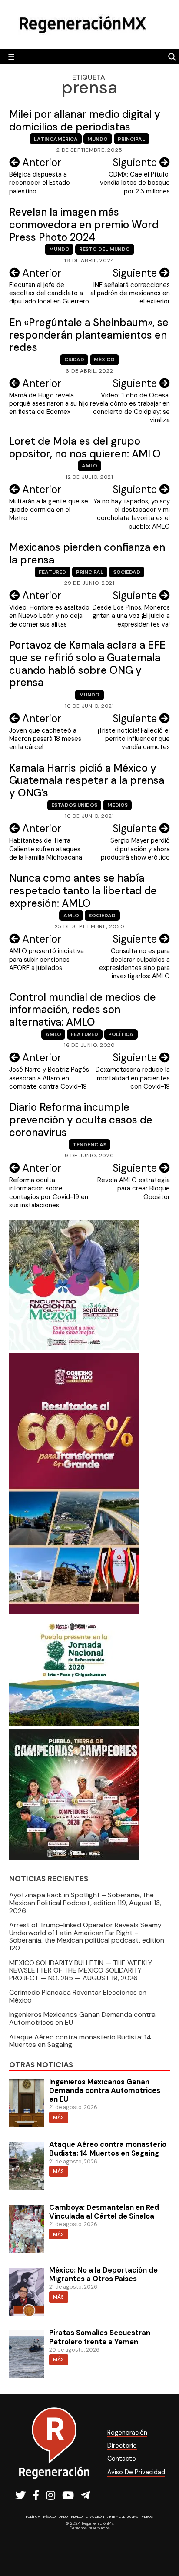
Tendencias (89, 1145)
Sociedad (127, 572)
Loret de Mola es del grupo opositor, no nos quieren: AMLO (85, 447)
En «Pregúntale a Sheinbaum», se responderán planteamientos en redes (89, 335)
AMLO (89, 466)
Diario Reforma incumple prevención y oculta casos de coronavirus (81, 1120)
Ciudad (74, 360)
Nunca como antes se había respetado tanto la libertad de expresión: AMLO (83, 891)
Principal (131, 139)
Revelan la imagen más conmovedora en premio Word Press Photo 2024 (84, 225)
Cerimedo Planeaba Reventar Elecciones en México (78, 1996)
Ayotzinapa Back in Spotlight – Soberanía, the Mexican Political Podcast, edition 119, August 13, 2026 (85, 1903)
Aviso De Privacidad (136, 2472)
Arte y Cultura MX (123, 2516)
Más (58, 2117)
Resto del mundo (104, 249)
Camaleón (95, 2516)
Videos (147, 2516)
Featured (52, 572)
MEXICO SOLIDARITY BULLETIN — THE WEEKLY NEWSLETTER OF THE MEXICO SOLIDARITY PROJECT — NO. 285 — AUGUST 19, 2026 (81, 1970)
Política (121, 1034)
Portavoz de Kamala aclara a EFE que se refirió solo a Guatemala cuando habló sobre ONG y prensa (87, 664)
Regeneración (127, 2433)
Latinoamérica (56, 139)
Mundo (98, 139)
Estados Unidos (74, 805)
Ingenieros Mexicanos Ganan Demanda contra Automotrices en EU (82, 2018)
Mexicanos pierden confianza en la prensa (87, 553)
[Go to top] (163, 2546)
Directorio (122, 2446)
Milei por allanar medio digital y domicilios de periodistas (85, 120)
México (104, 360)
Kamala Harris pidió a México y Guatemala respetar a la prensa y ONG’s (87, 781)
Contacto (122, 2459)
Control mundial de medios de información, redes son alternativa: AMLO (83, 1010)
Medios (118, 805)
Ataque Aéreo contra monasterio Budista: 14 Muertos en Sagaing (80, 2041)
